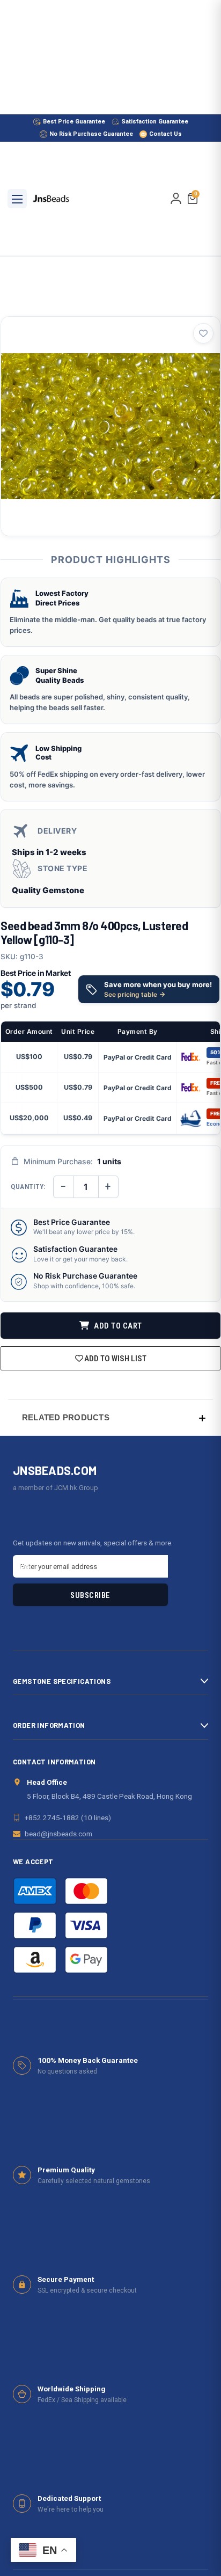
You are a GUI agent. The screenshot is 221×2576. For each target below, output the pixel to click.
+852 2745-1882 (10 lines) (68, 1818)
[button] (110, 1417)
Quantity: (28, 1187)
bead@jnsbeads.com (58, 1834)
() (196, 195)
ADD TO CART (117, 1326)
